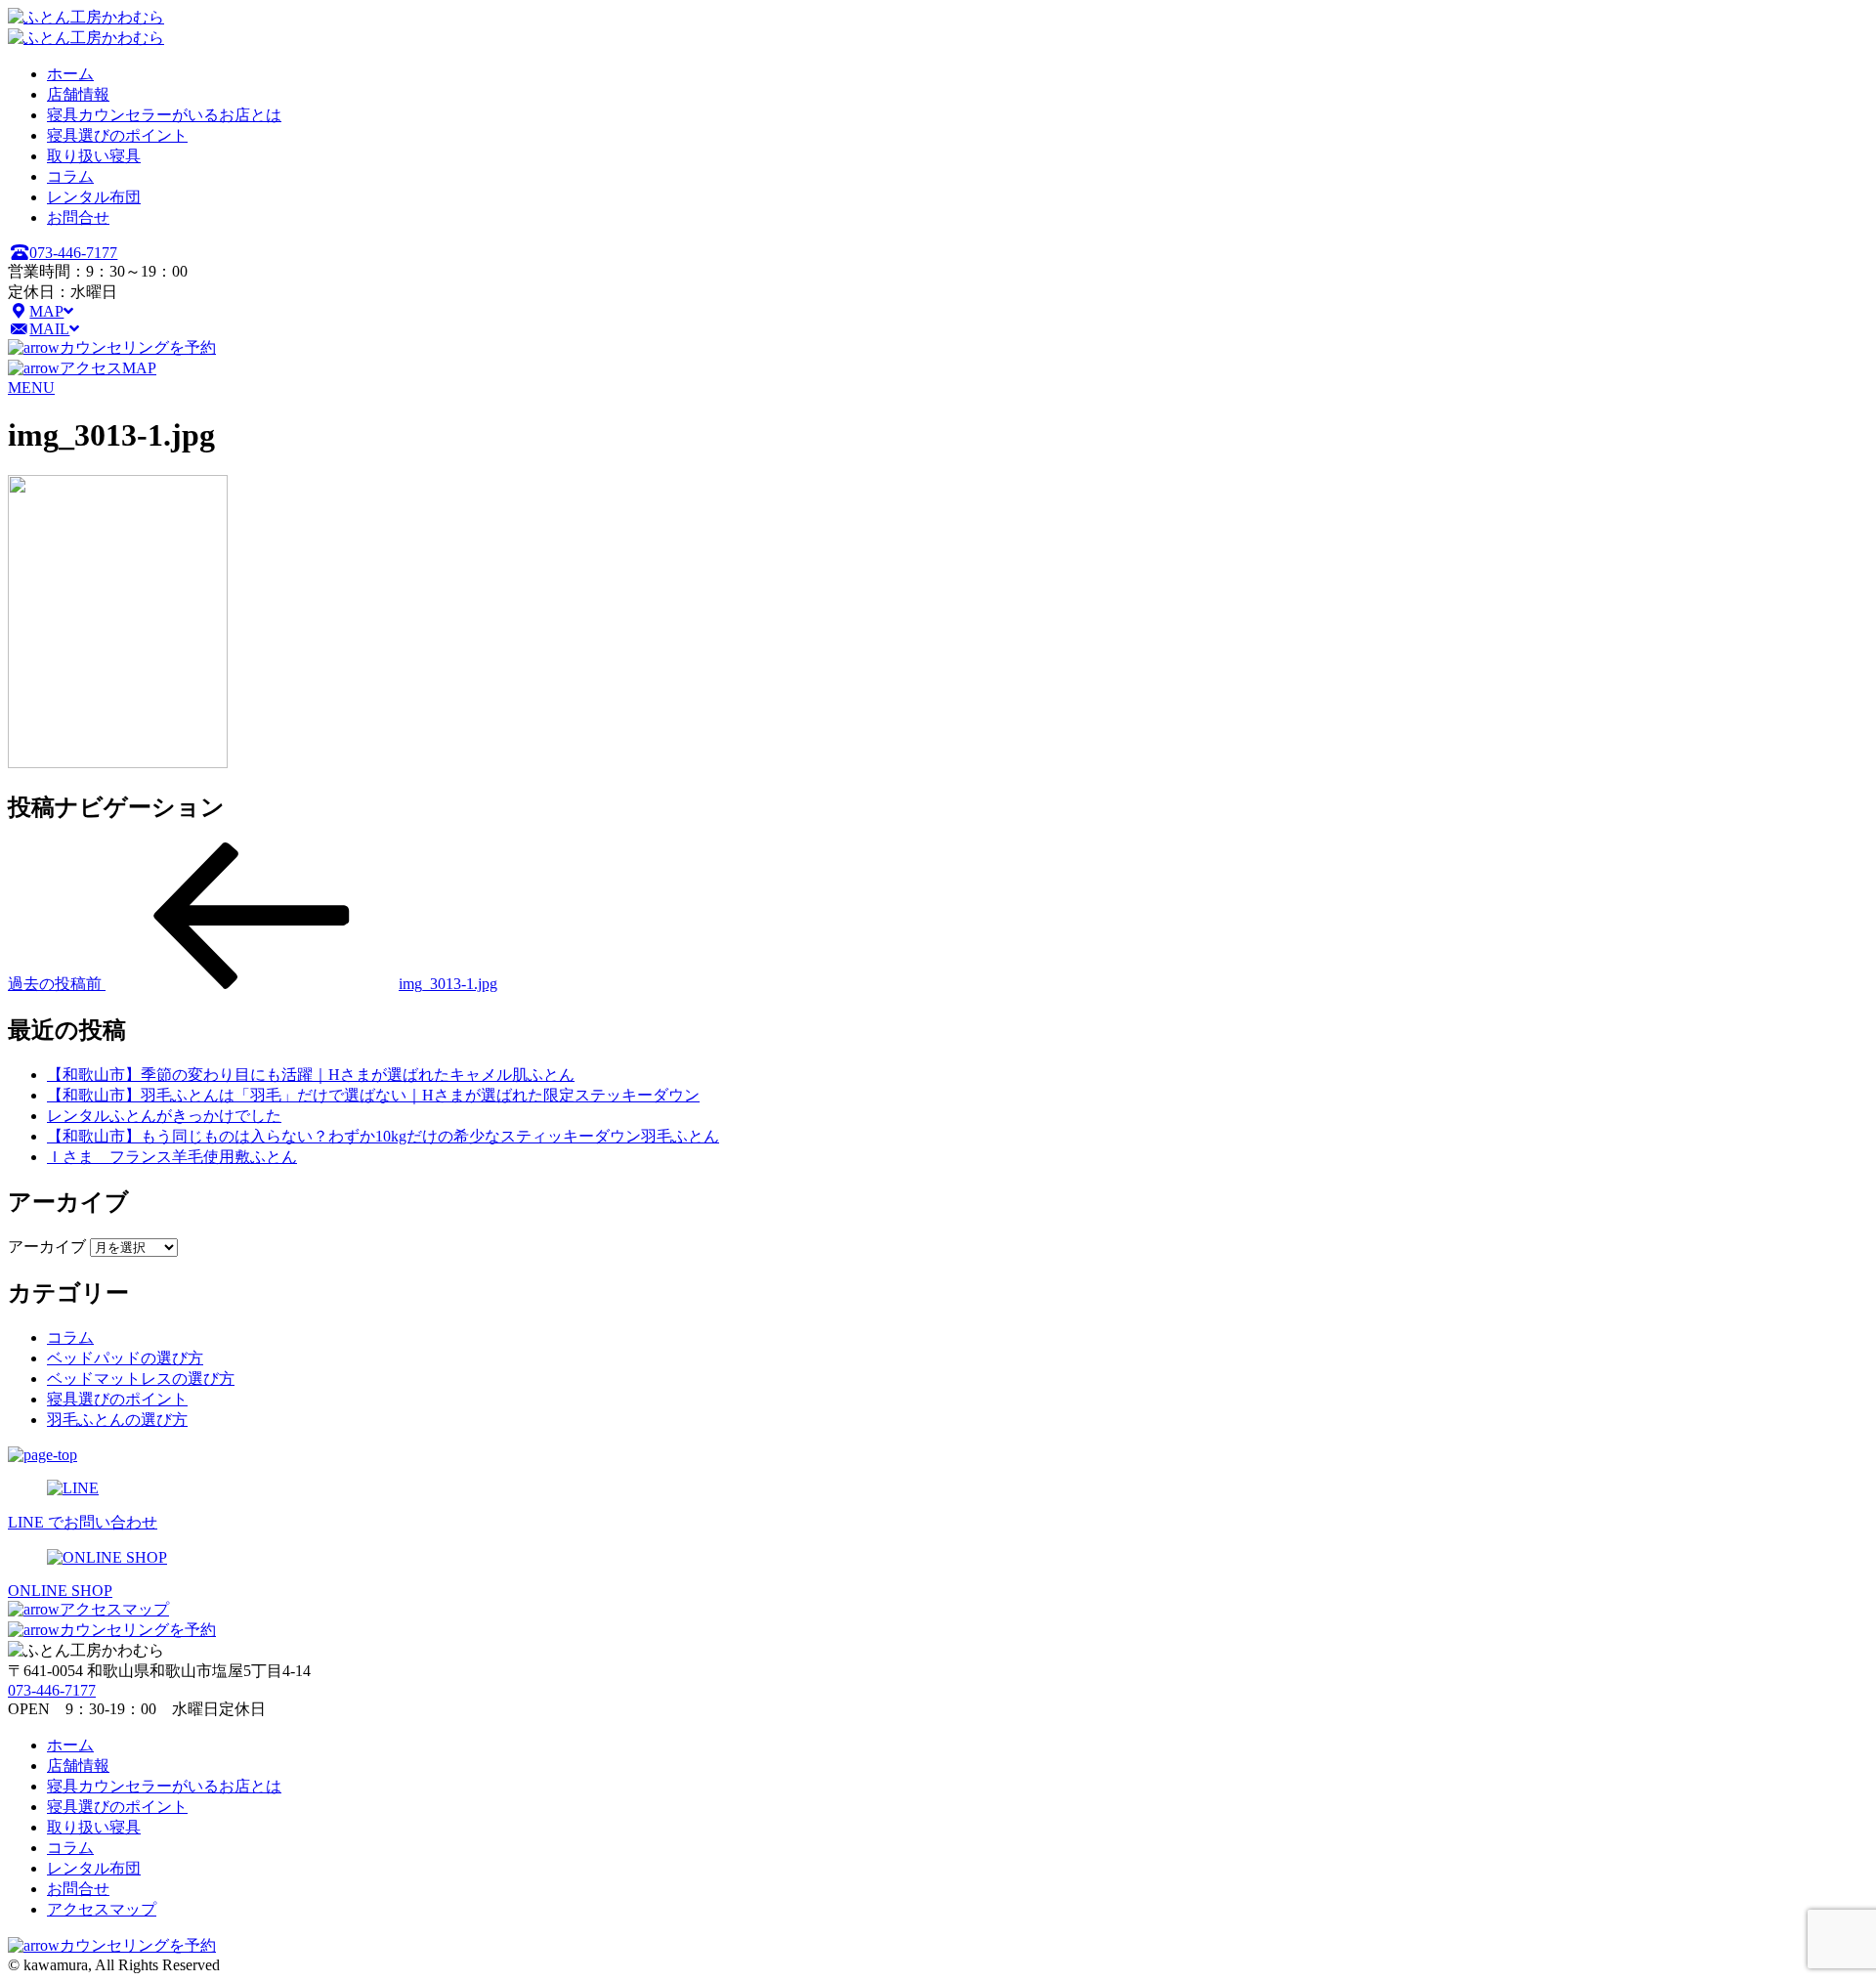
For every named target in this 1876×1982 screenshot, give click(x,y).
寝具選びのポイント (117, 135)
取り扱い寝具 (94, 156)
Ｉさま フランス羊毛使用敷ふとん (172, 1157)
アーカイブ (47, 1247)
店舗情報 (78, 94)
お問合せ (78, 217)
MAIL (49, 329)
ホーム (70, 74)
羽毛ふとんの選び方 (117, 1420)
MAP (46, 311)
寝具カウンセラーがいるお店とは (164, 115)
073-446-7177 (73, 253)
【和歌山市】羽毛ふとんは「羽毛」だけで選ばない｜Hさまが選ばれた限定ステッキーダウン (373, 1095)
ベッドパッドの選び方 (125, 1358)
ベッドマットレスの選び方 (141, 1379)
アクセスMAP (108, 368)
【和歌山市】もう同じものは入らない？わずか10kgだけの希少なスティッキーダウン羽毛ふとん (383, 1136)
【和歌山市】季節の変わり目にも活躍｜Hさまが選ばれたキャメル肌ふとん (311, 1075)
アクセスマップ (114, 1609)
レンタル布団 (94, 197)
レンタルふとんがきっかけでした (164, 1116)
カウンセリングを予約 (138, 347)
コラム (70, 176)
